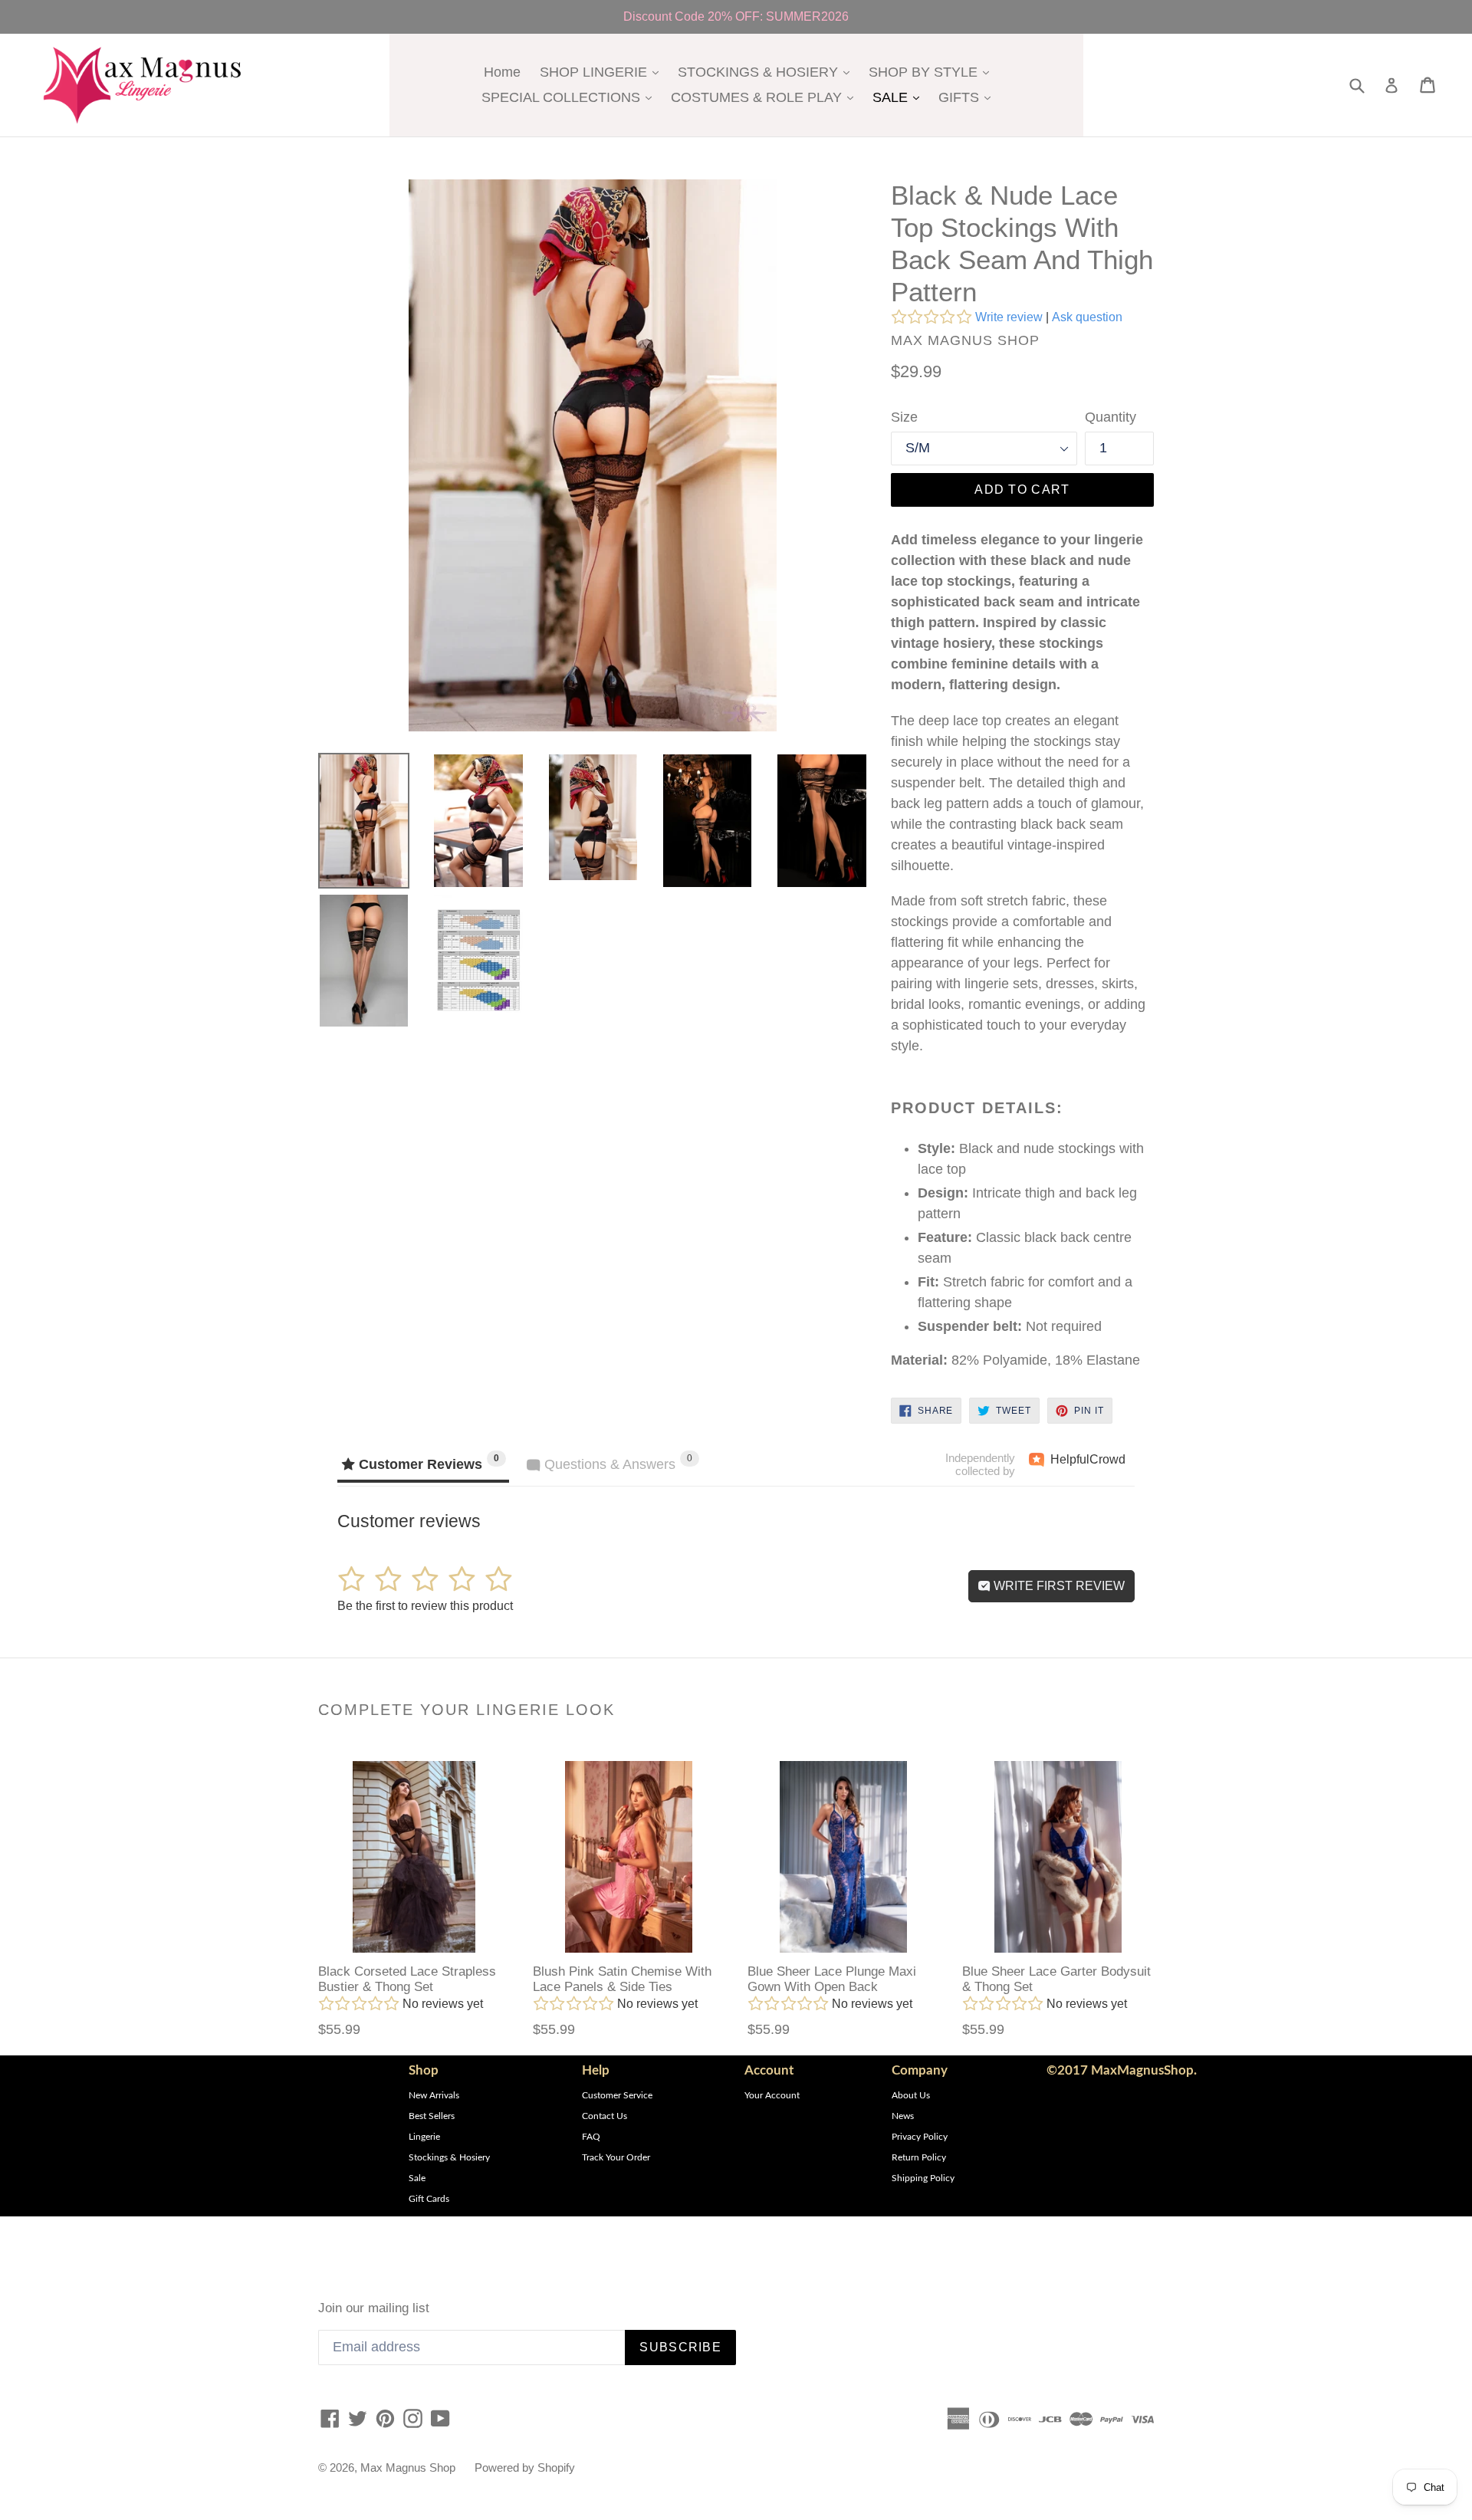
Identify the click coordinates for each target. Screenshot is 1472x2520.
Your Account (772, 2095)
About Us (911, 2095)
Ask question (1087, 317)
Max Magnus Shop (408, 2467)
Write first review (1058, 1586)
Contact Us (605, 2116)
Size (904, 417)
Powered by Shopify (525, 2467)
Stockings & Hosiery (449, 2157)
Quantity (1111, 417)
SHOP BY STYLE (933, 72)
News (903, 2116)
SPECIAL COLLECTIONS (570, 97)
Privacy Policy (920, 2137)
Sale (417, 2178)
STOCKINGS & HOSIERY (767, 72)
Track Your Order (616, 2157)
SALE (900, 97)
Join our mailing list (374, 2308)
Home (502, 72)
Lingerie (424, 2137)
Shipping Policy (923, 2178)
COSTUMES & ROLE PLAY (766, 97)
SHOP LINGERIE (603, 72)
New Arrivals (434, 2095)
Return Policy (919, 2157)
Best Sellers (432, 2116)
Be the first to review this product (425, 1606)
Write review (1009, 317)
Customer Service (617, 2095)
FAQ (591, 2137)
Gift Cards (429, 2199)
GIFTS (968, 97)
